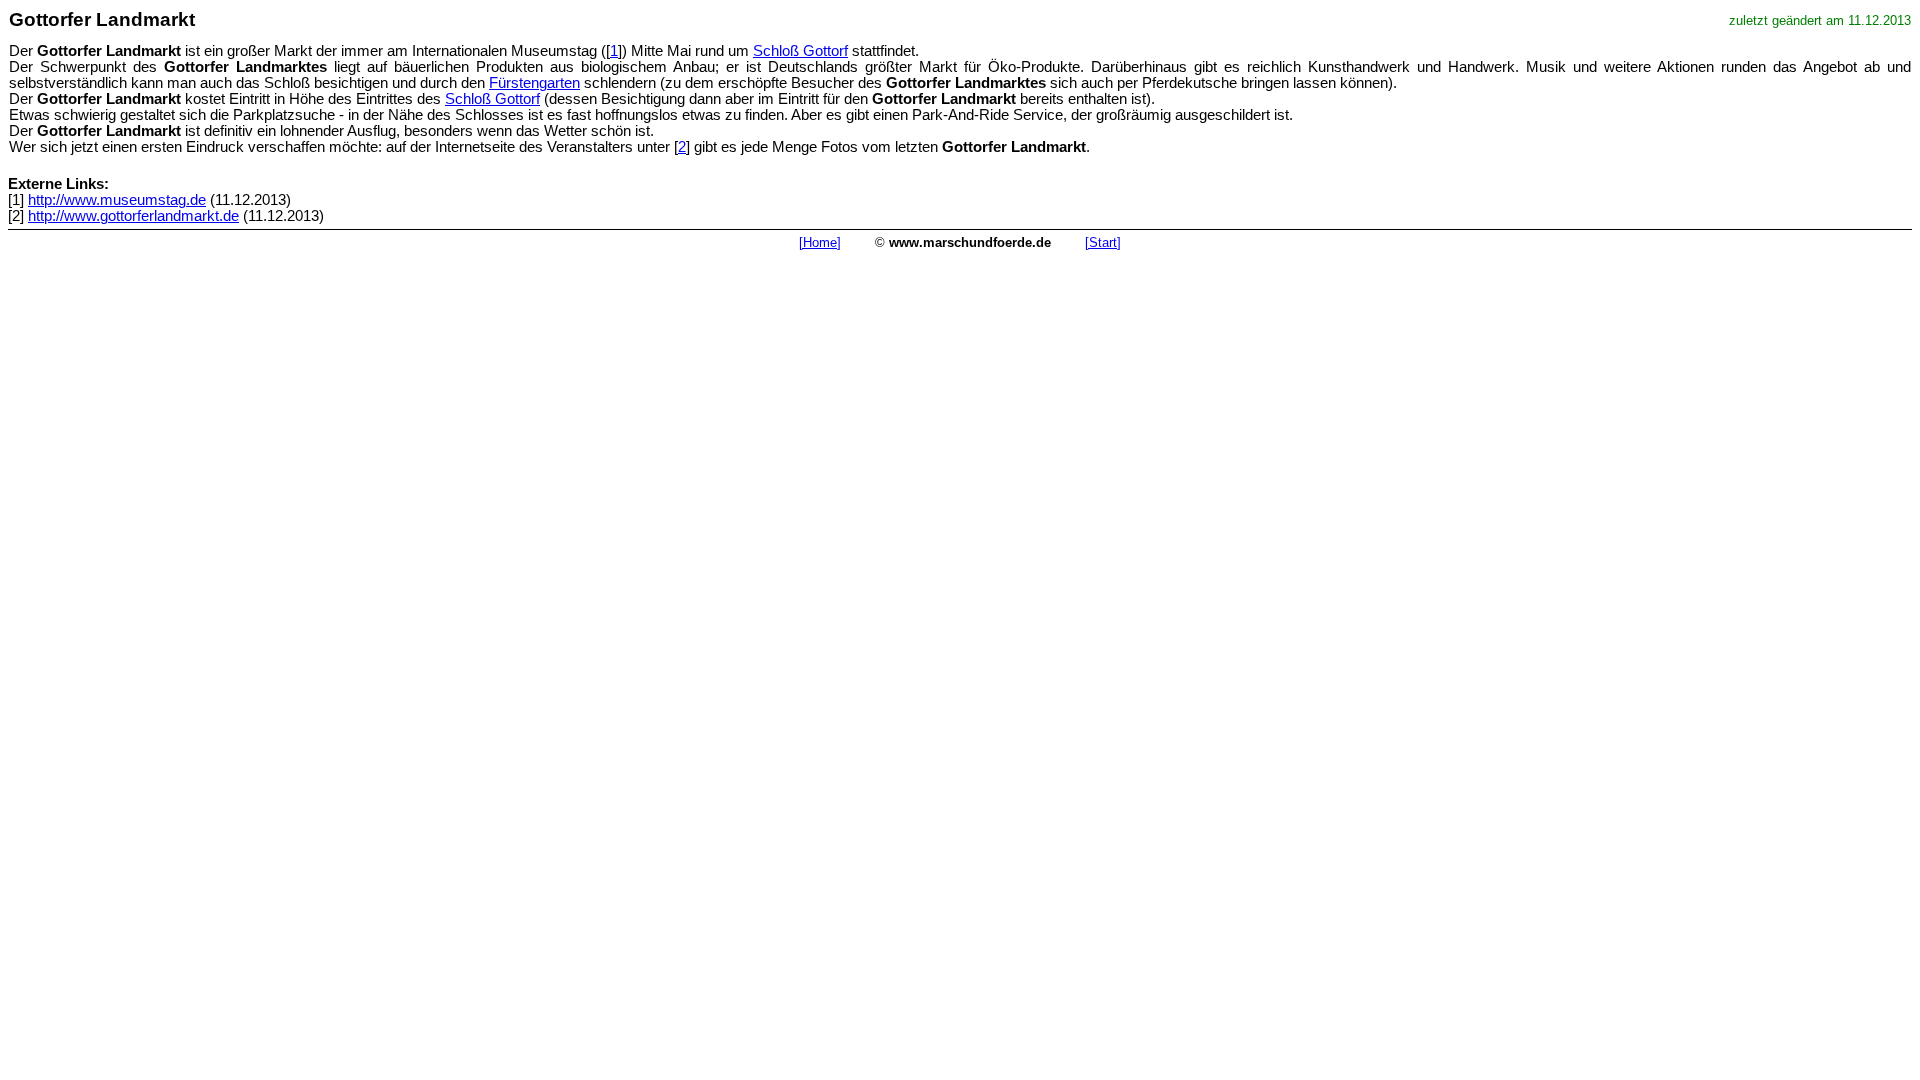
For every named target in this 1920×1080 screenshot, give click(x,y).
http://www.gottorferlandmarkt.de (133, 216)
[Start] (1103, 242)
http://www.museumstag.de (117, 200)
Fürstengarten (534, 83)
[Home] (820, 242)
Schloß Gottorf (800, 51)
